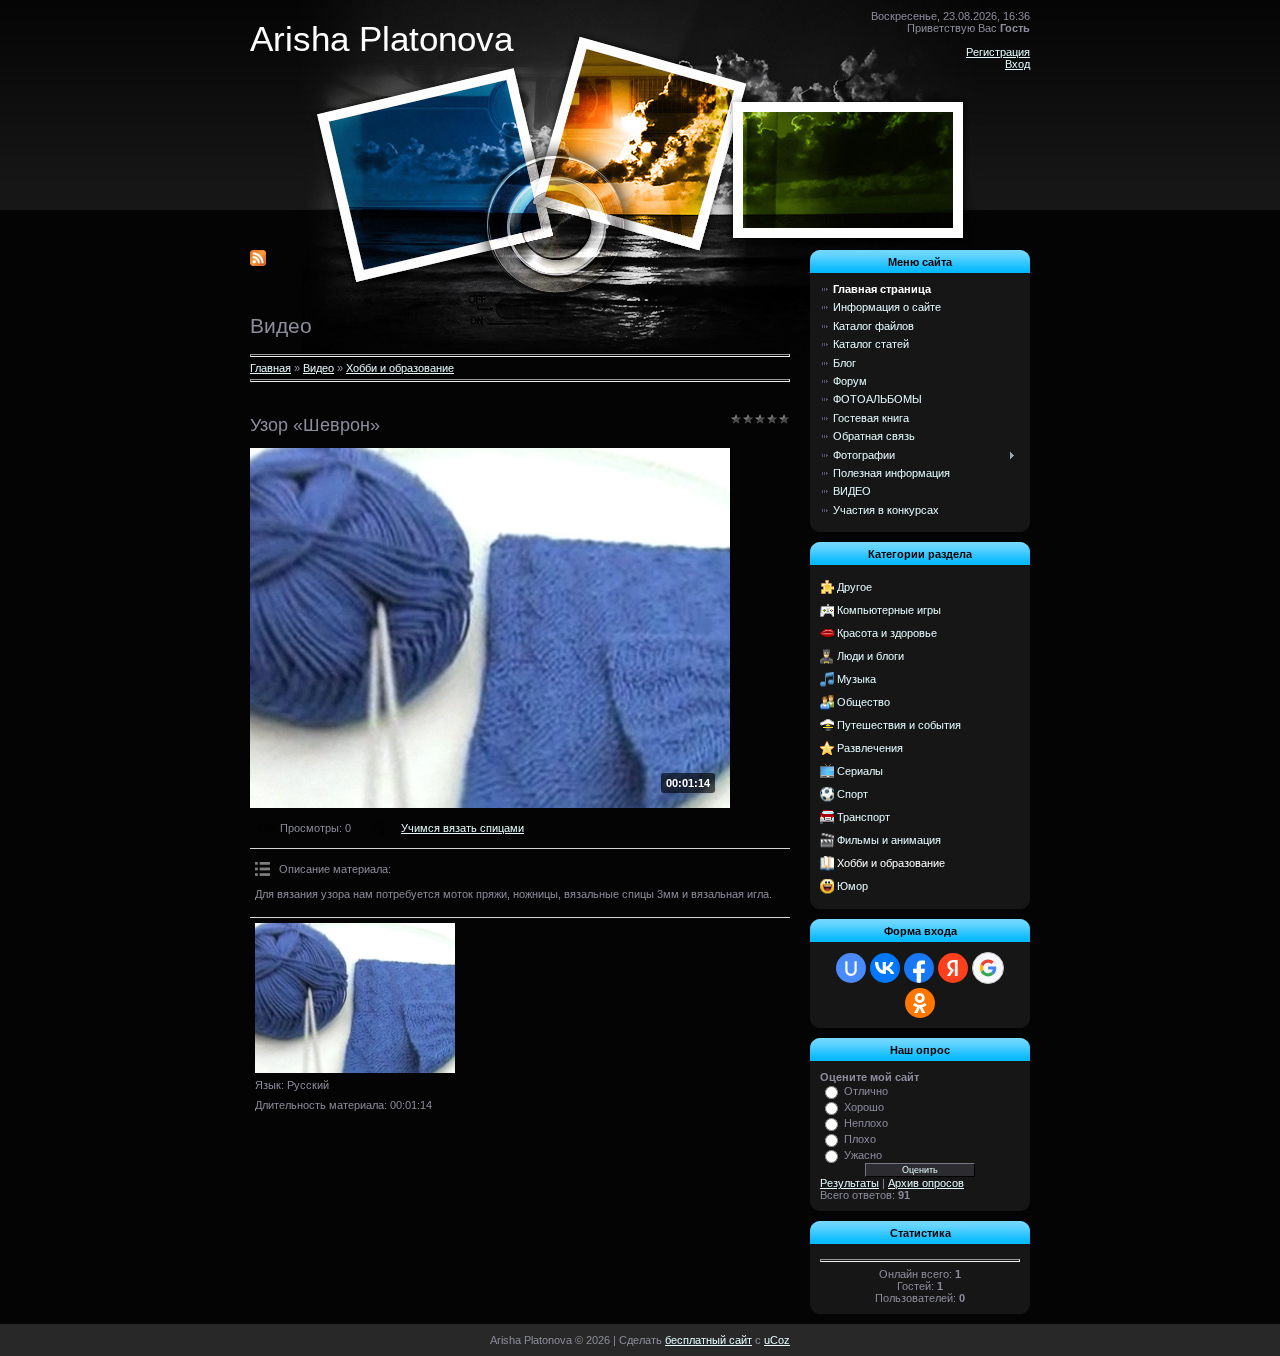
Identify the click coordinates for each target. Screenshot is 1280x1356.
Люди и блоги (870, 656)
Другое (854, 587)
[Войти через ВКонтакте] (885, 968)
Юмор (852, 886)
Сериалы (860, 771)
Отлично (866, 1091)
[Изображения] (355, 998)
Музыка (856, 679)
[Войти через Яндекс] (953, 968)
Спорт (852, 794)
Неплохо (866, 1123)
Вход (1017, 64)
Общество (863, 702)
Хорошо (864, 1107)
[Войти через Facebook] (919, 968)
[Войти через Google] (988, 968)
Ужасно (863, 1155)
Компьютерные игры (889, 610)
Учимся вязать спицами (462, 828)
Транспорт (863, 817)
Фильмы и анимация (889, 840)
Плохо (860, 1139)
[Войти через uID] (851, 968)
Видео (318, 368)
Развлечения (870, 748)
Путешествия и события (899, 725)
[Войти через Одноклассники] (920, 1003)
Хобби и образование (400, 368)
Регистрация (998, 52)
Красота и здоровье (887, 633)
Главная (270, 368)
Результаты (849, 1183)
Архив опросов (926, 1183)
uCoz (777, 1340)
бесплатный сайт (708, 1340)
